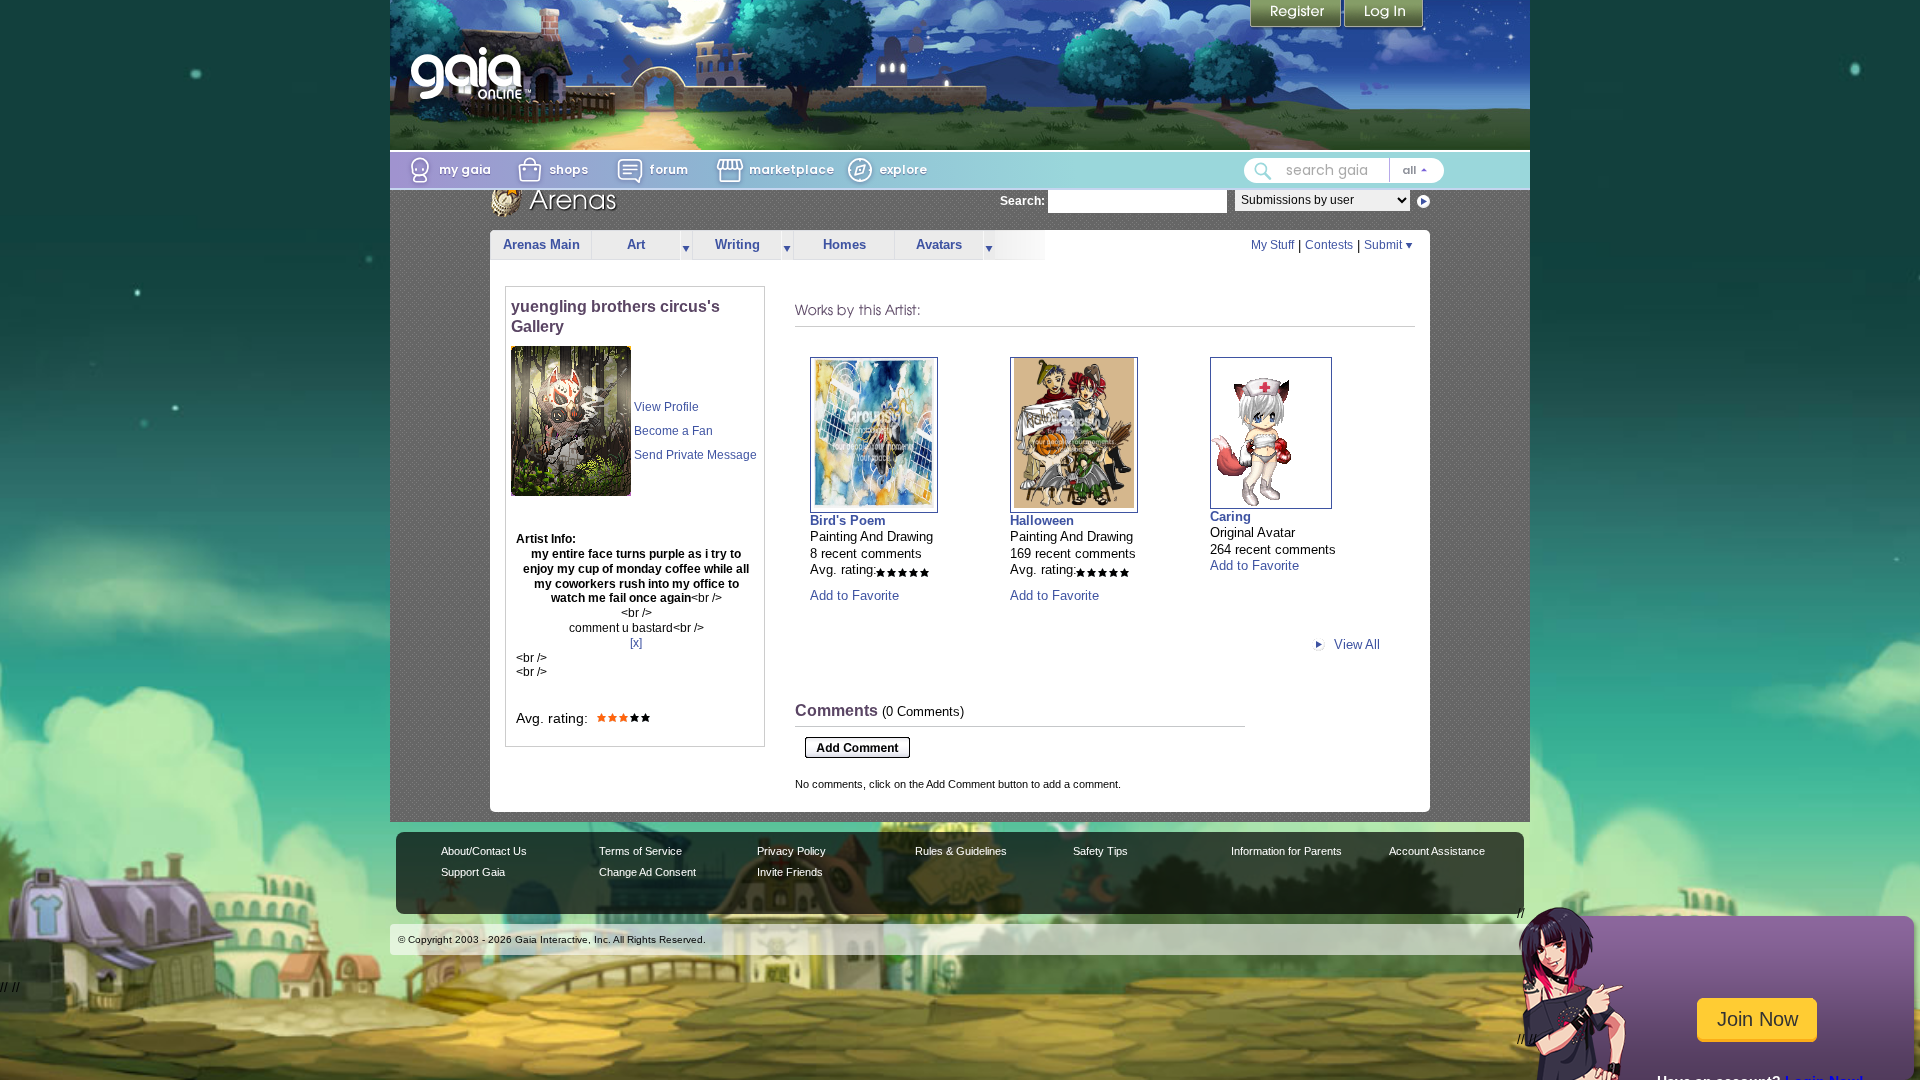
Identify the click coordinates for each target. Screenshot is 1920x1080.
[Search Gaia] (1263, 171)
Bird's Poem (848, 520)
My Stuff (1272, 245)
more (686, 245)
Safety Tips (1100, 851)
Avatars (939, 244)
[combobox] (1344, 170)
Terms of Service (640, 851)
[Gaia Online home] (471, 73)
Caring (1230, 516)
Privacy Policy (791, 851)
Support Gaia (473, 872)
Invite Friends (790, 872)
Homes (844, 244)
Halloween (1042, 520)
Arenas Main (541, 244)
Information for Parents (1286, 851)
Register (1297, 15)
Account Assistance (1437, 851)
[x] (636, 643)
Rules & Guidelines (961, 851)
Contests (1329, 245)
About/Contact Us (484, 851)
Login (1384, 15)
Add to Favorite (854, 595)
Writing (737, 244)
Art (636, 244)
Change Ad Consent (647, 872)
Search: (1022, 201)
